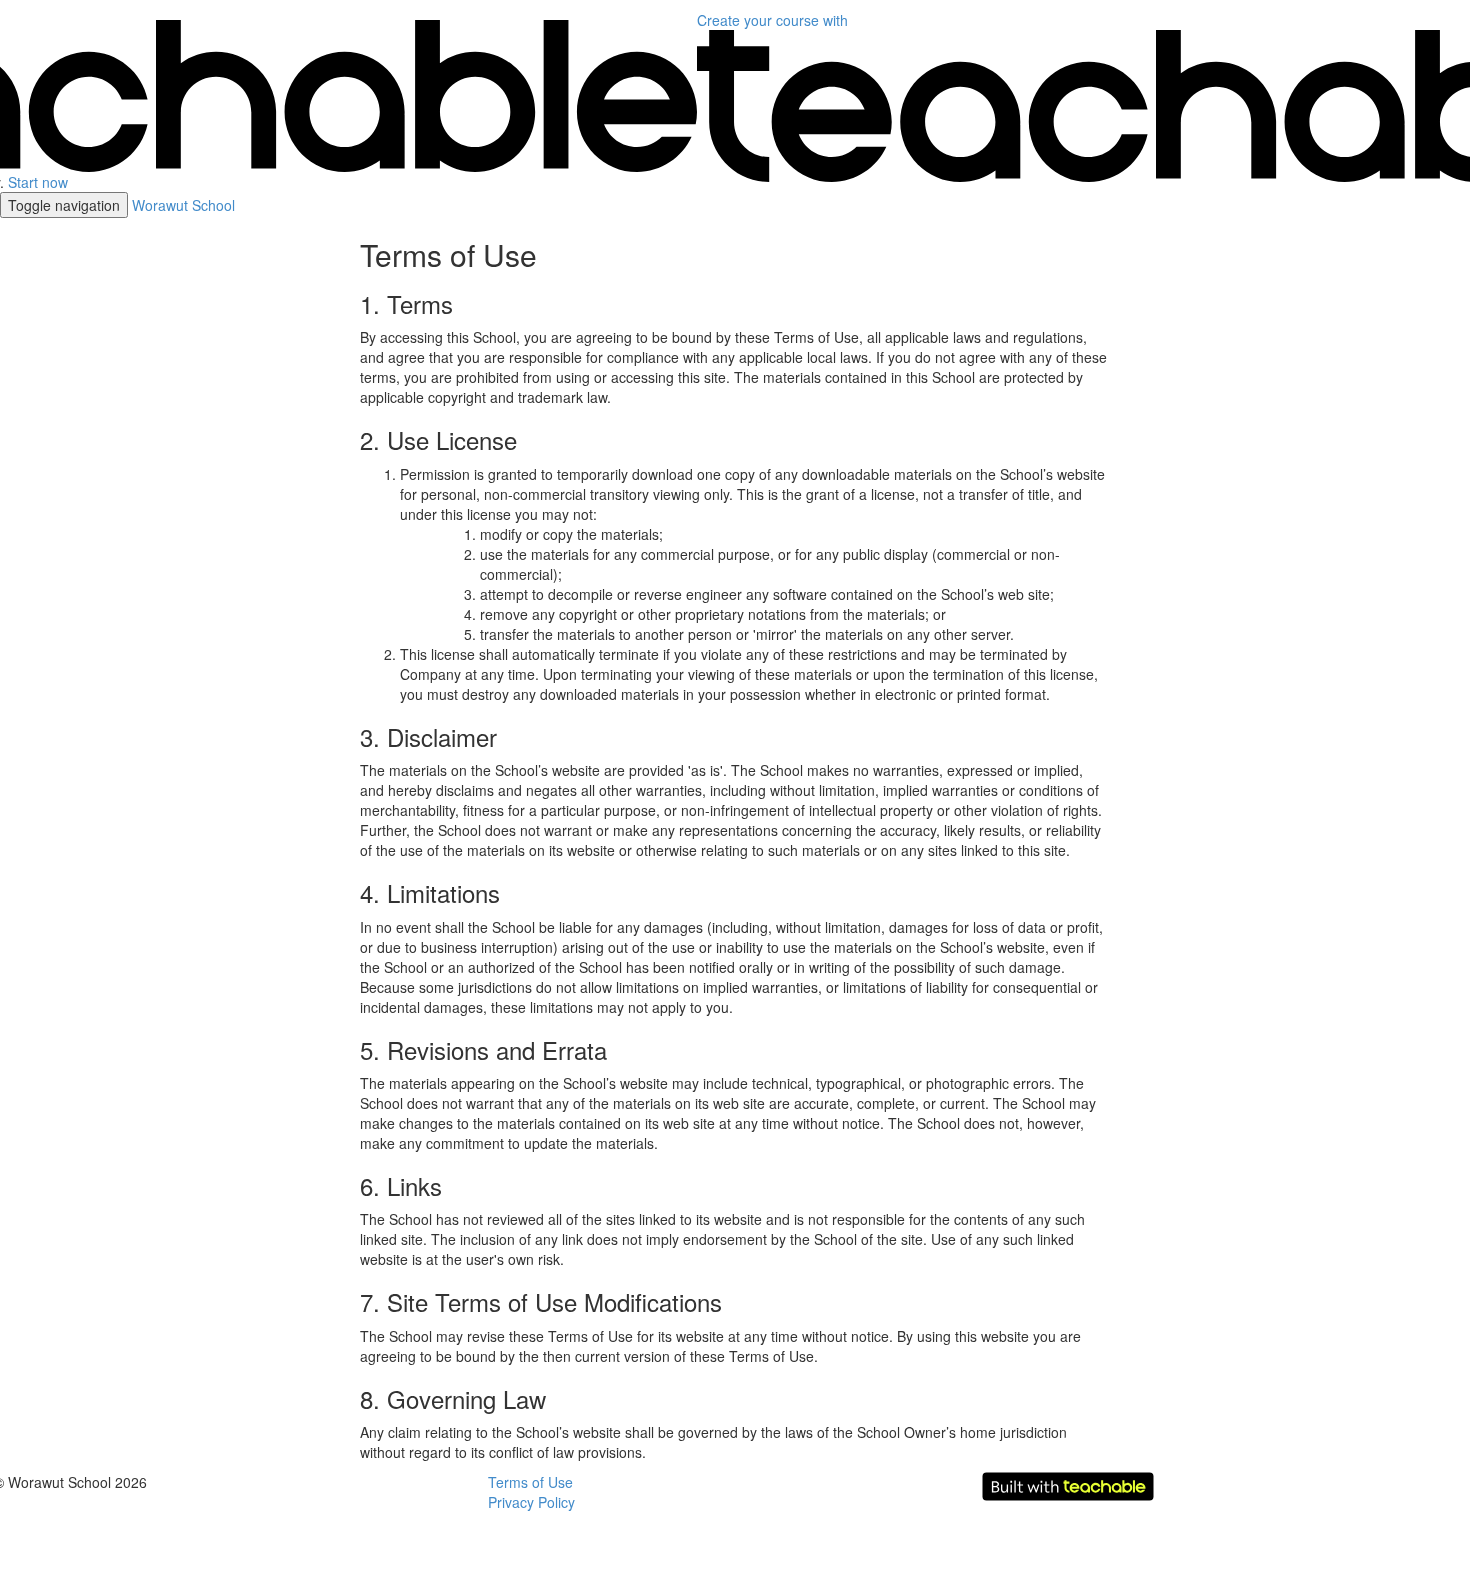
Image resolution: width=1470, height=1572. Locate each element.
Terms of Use (530, 1482)
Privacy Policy (531, 1502)
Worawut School (183, 205)
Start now (38, 182)
